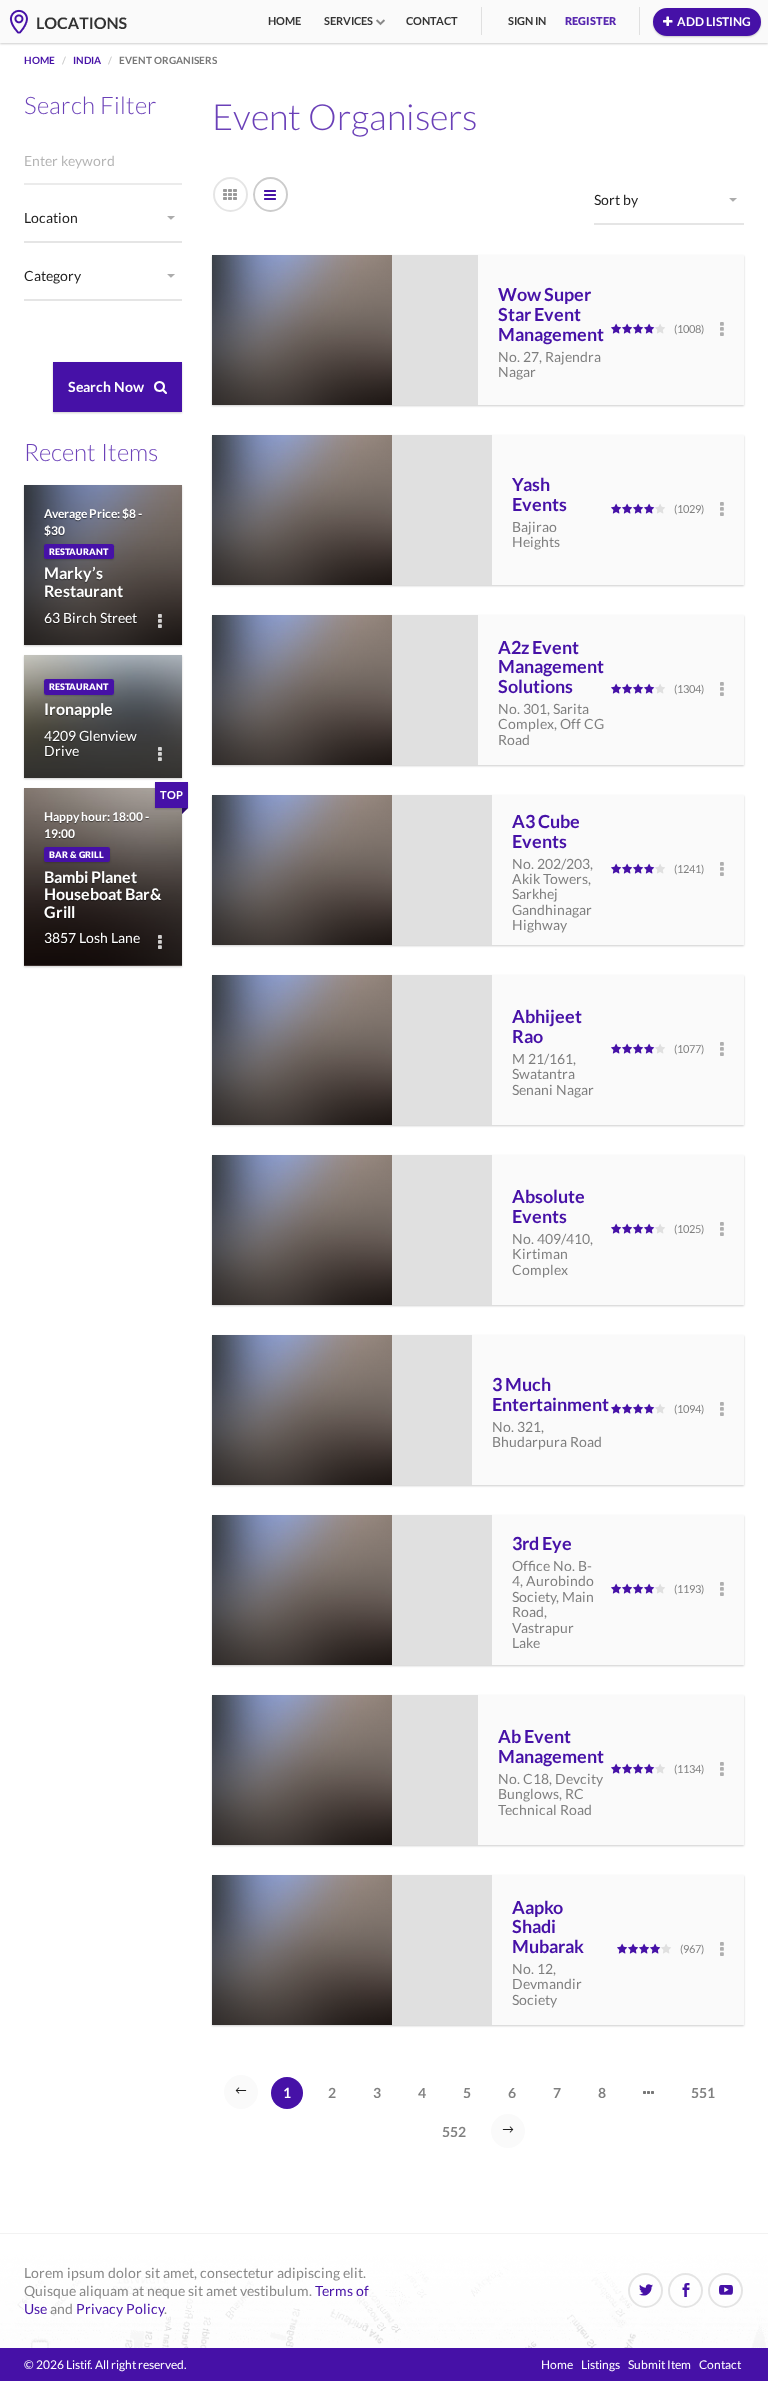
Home (284, 20)
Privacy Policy (120, 2308)
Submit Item (659, 2364)
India (87, 60)
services (348, 20)
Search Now (106, 386)
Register (590, 20)
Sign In (527, 20)
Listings (600, 2364)
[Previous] (241, 2092)
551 (703, 2092)
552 (454, 2131)
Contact (432, 20)
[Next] (508, 2131)
